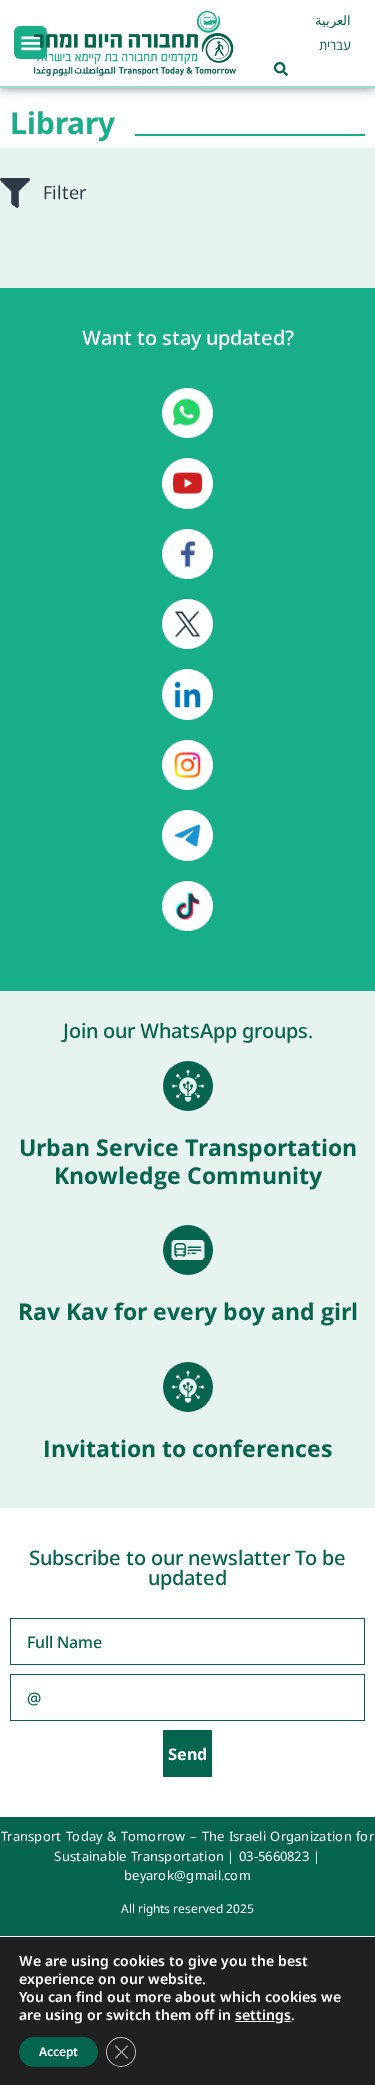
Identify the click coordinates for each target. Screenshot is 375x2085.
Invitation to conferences (187, 1448)
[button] (30, 42)
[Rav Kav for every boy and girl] (188, 1250)
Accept (58, 2051)
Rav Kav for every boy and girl (188, 1311)
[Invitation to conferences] (188, 1387)
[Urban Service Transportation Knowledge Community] (188, 1086)
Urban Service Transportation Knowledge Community (188, 1161)
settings (263, 2015)
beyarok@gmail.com (187, 1875)
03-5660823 (274, 1856)
